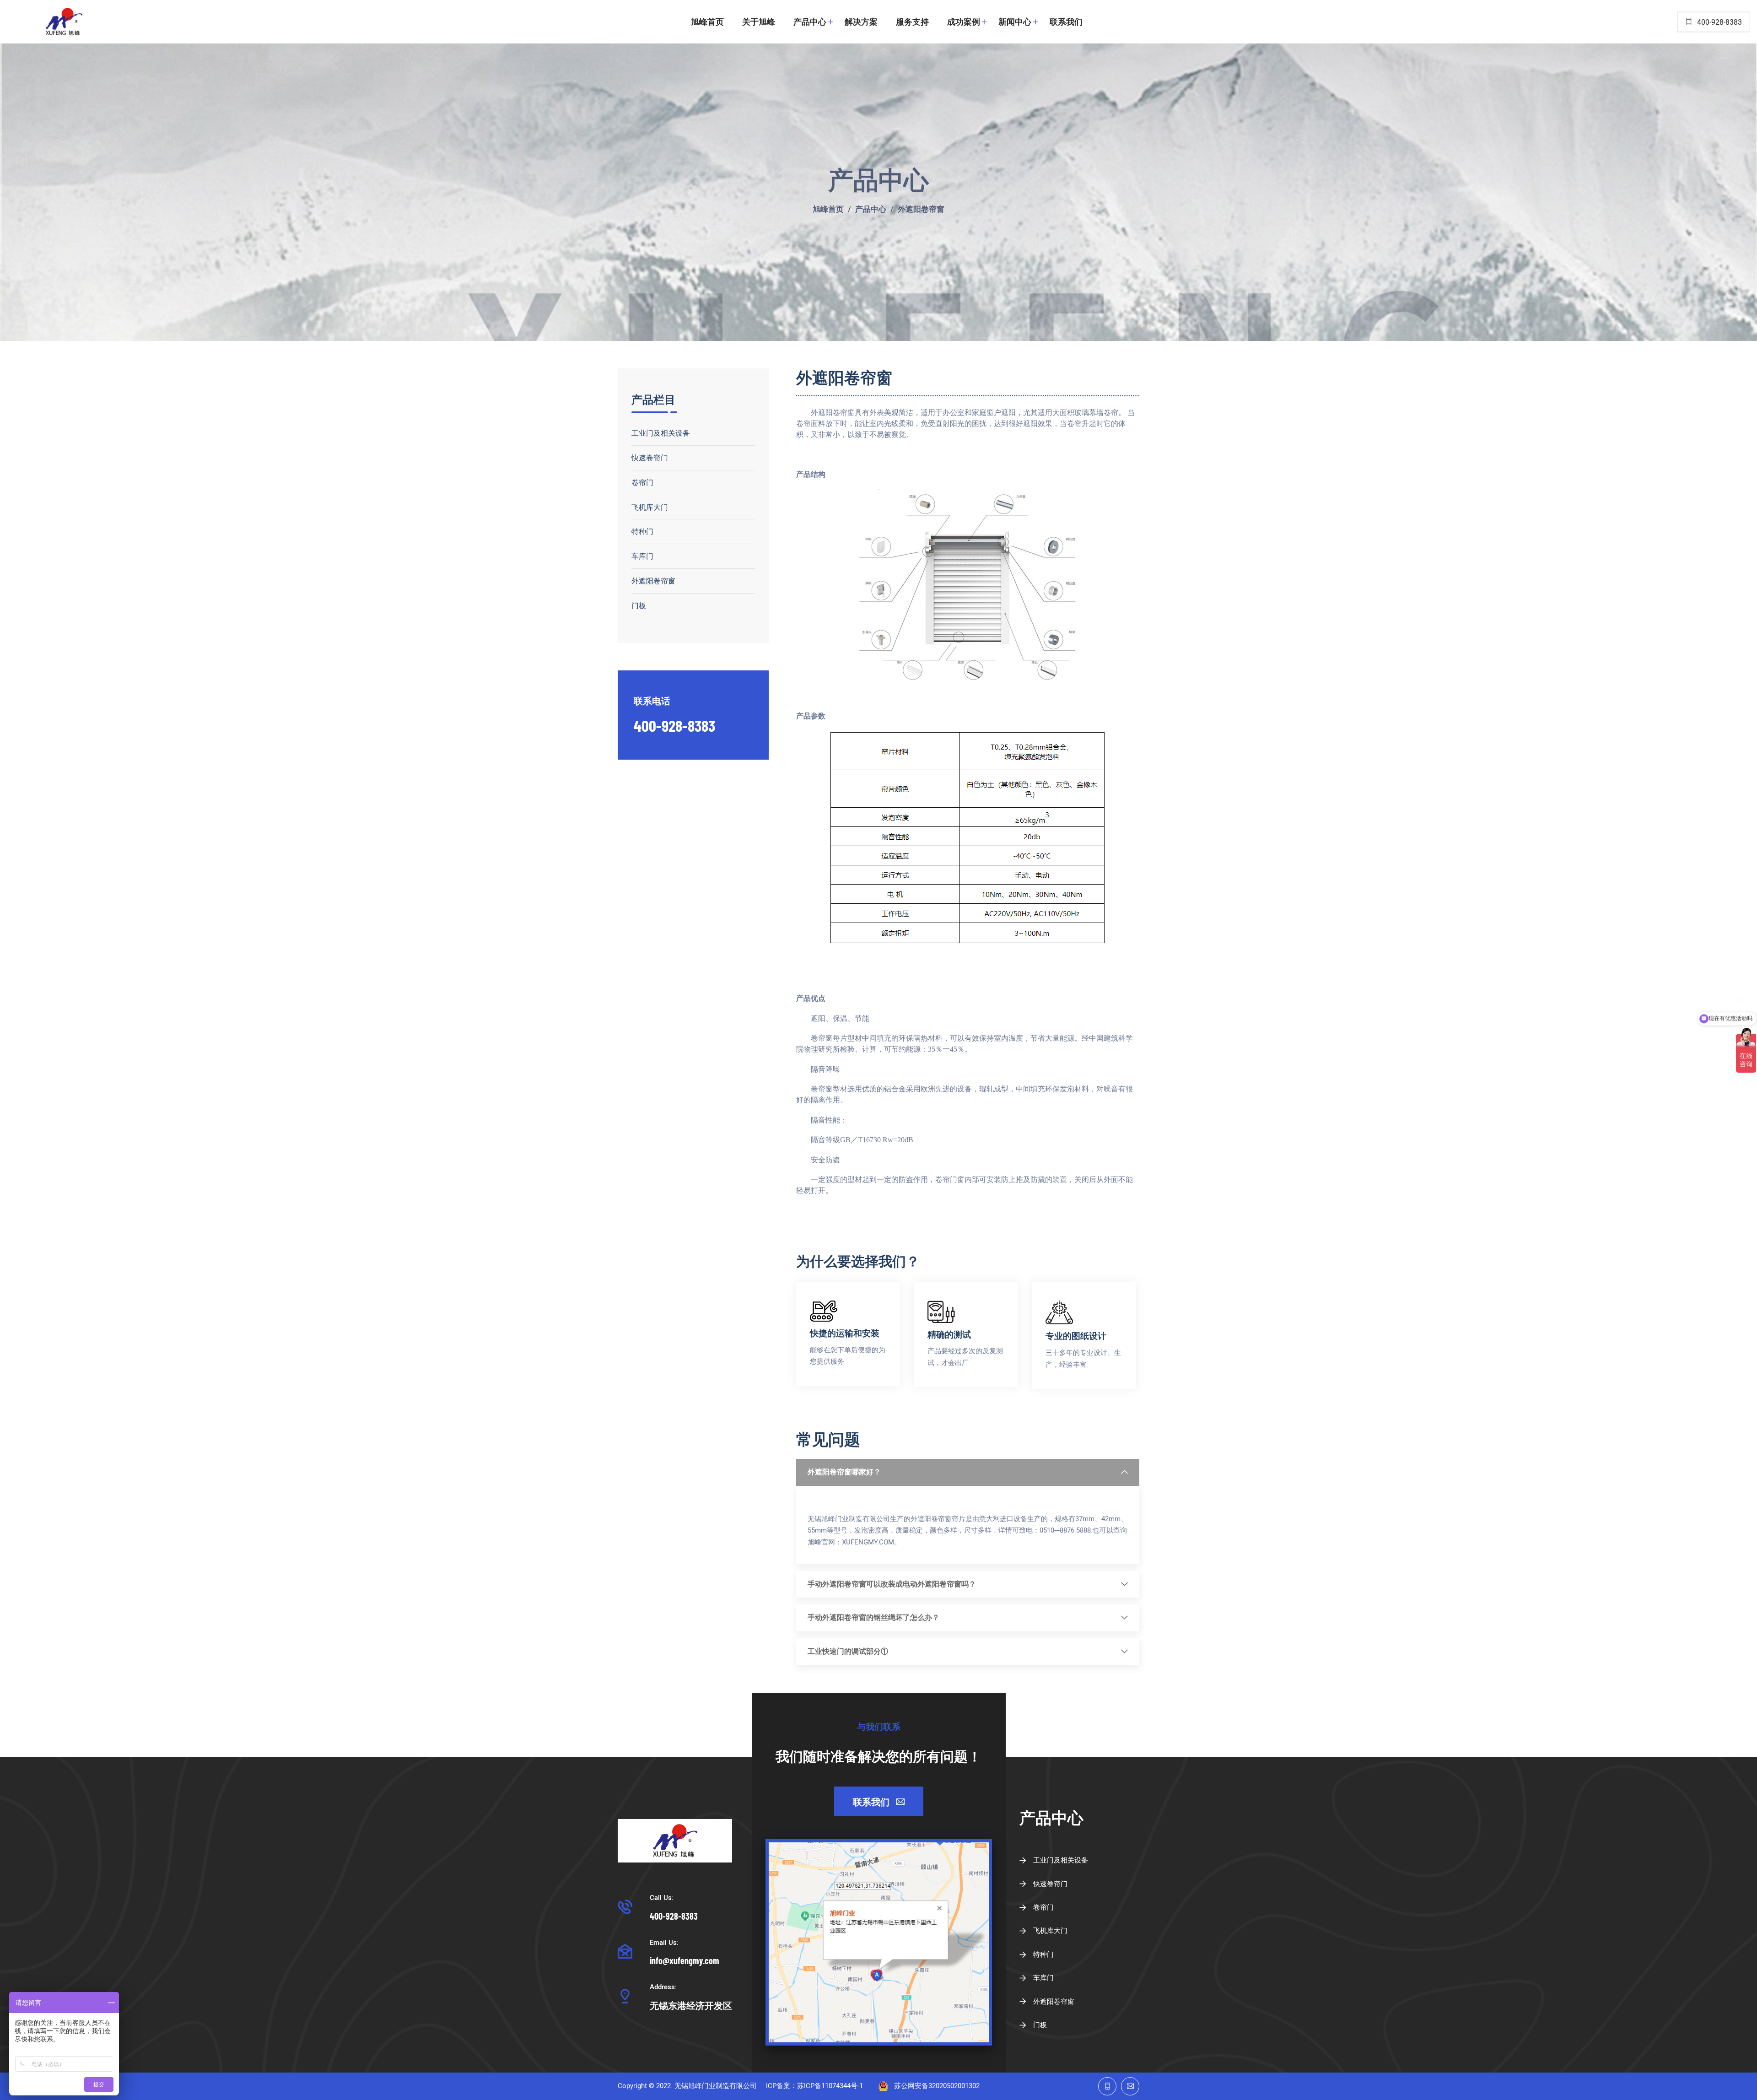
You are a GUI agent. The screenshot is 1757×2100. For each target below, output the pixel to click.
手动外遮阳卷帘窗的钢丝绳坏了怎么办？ (873, 1618)
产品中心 (810, 22)
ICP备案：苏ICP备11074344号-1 (814, 2086)
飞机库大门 (650, 507)
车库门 (642, 556)
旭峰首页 (707, 22)
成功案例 (964, 22)
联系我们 (1066, 22)
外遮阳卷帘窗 (921, 210)
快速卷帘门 (650, 457)
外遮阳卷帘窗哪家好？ (844, 1472)
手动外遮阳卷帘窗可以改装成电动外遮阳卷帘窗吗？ (892, 1584)
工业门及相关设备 (661, 433)
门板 (639, 605)
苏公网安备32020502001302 (937, 2086)
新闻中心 (1015, 22)
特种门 (642, 531)
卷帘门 (642, 482)
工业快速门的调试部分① (848, 1652)
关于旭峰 (759, 22)
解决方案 (861, 22)
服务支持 (912, 22)
